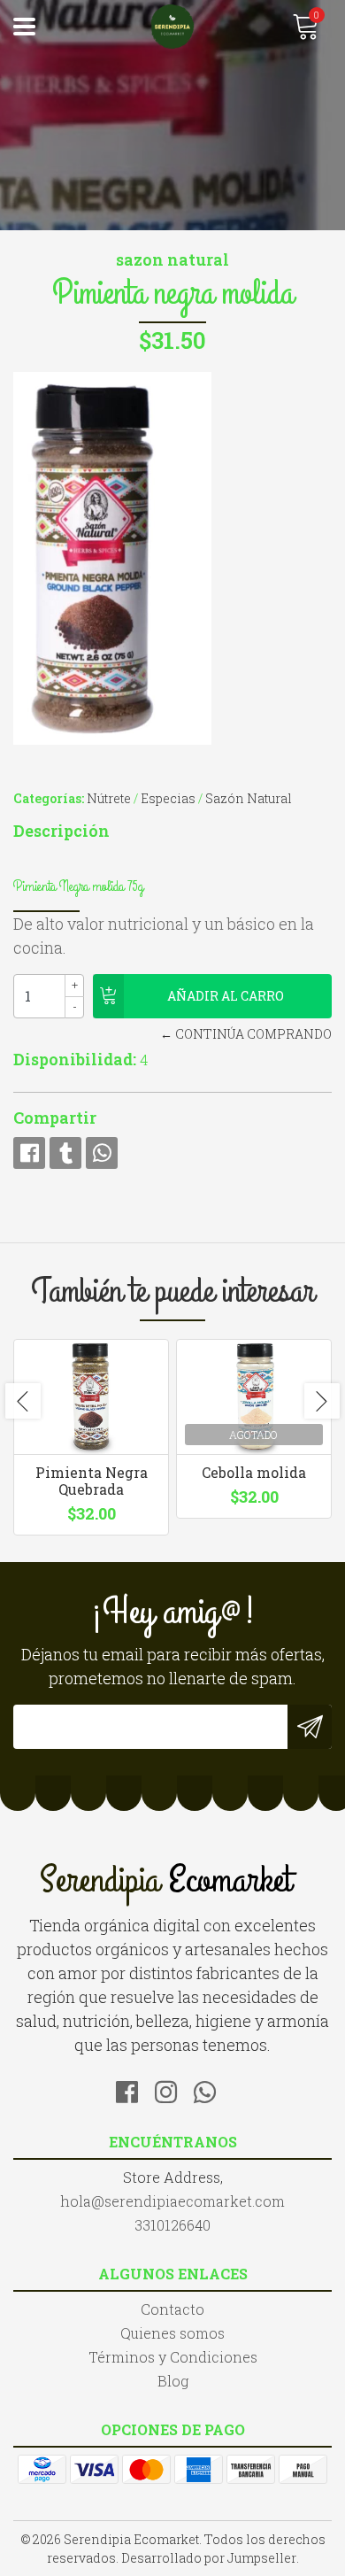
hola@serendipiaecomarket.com (172, 2201)
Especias (168, 798)
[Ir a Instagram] (172, 2089)
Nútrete (109, 798)
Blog (173, 2381)
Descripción (61, 831)
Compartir (55, 1118)
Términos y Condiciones (173, 2357)
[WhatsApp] (211, 2089)
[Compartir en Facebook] (29, 1153)
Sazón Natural (249, 798)
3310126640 (172, 2225)
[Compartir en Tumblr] (65, 1153)
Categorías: (49, 798)
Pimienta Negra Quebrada (92, 1481)
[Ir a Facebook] (134, 2089)
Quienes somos (172, 2333)
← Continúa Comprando (246, 1034)
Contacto (172, 2309)
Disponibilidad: (75, 1059)
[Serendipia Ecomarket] (172, 27)
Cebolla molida (254, 1472)
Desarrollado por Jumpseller (209, 2558)
